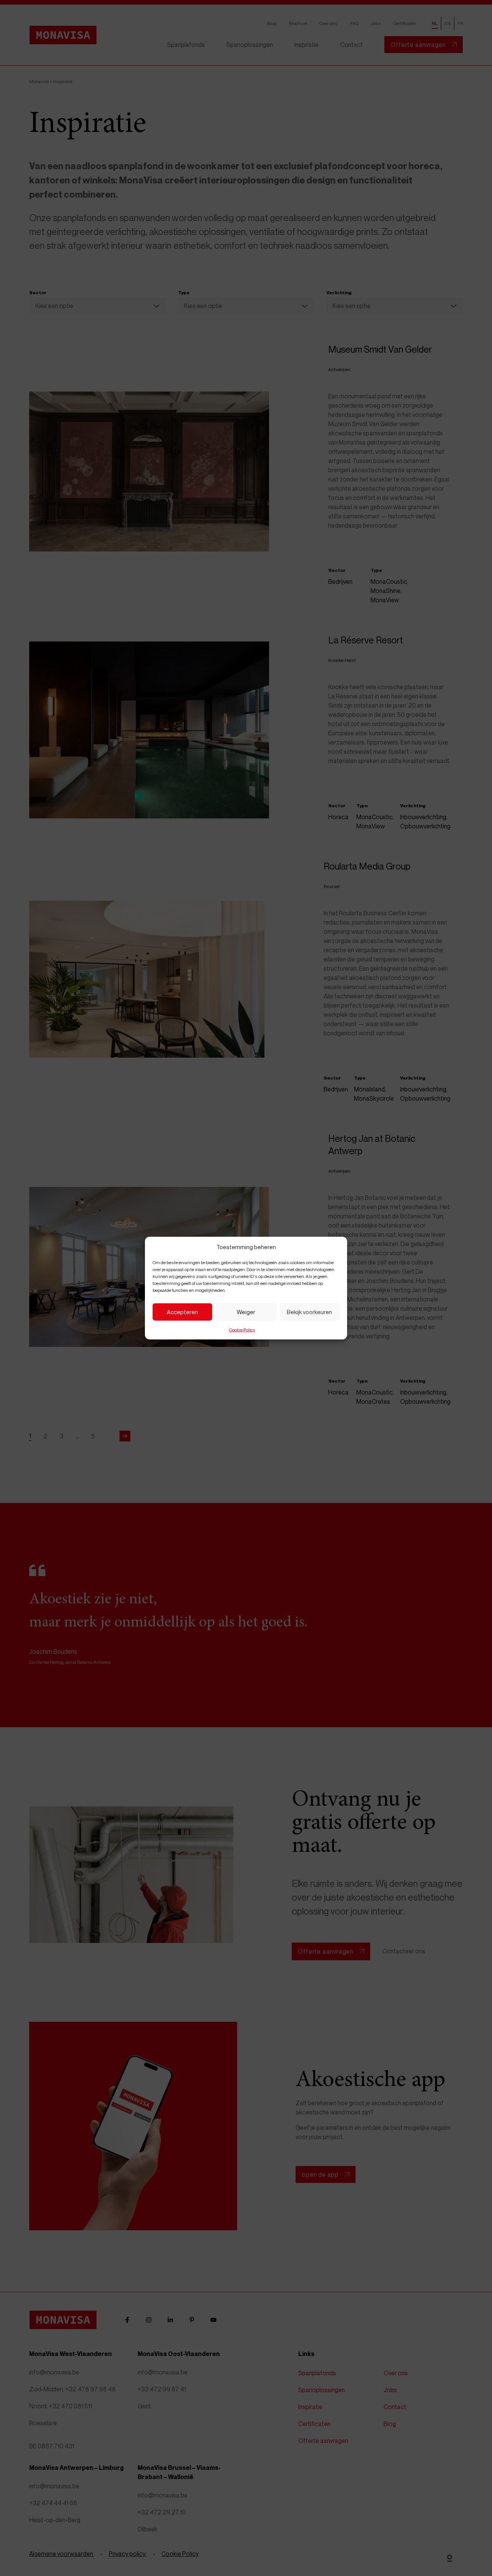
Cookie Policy (242, 1329)
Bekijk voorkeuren (309, 1312)
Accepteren (182, 1312)
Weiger (246, 1312)
